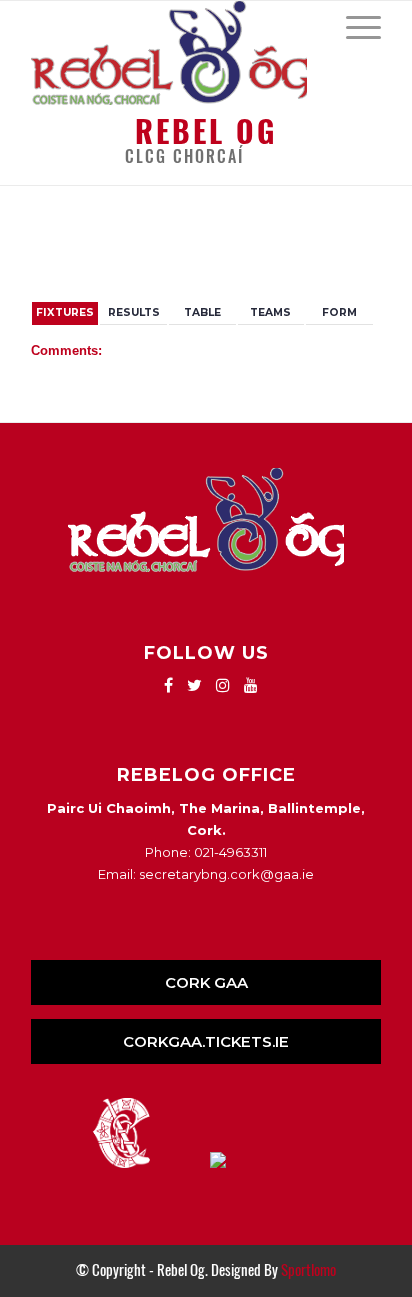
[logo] (171, 53)
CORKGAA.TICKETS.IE (206, 1041)
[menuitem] (353, 26)
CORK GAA (206, 982)
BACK (350, 246)
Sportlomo (308, 1270)
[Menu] (353, 26)
